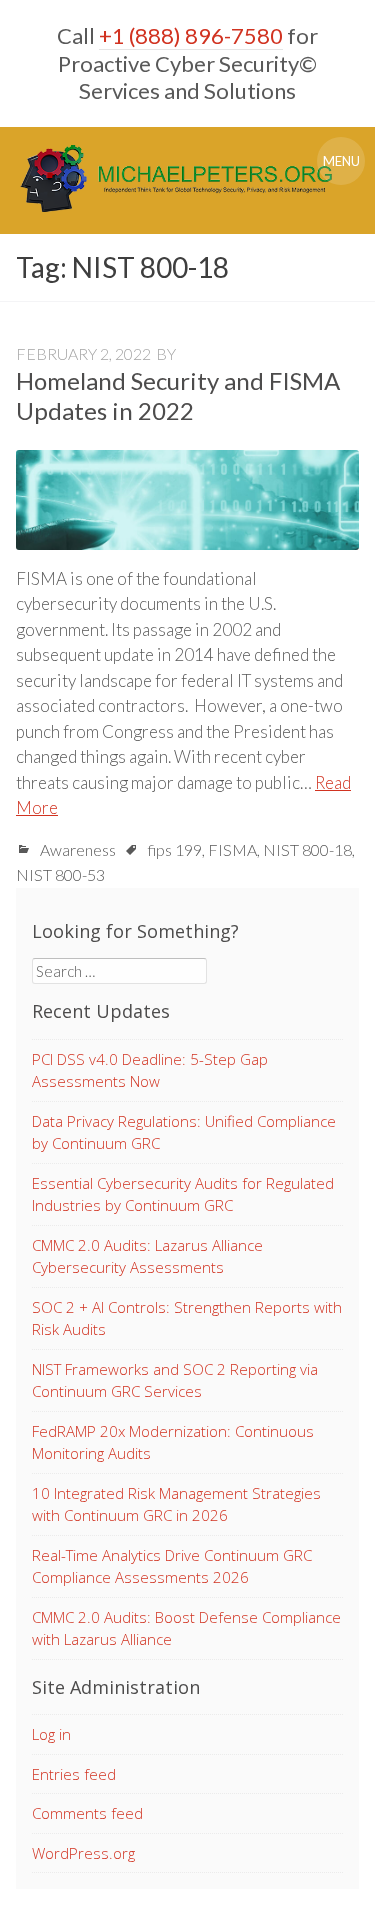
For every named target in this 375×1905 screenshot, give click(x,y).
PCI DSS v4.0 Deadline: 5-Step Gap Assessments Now (150, 1070)
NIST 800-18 (307, 849)
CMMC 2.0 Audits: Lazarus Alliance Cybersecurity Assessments (147, 1256)
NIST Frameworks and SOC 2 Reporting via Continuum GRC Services (175, 1380)
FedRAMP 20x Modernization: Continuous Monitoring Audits (173, 1442)
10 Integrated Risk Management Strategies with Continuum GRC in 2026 (176, 1504)
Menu (341, 161)
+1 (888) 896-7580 (191, 35)
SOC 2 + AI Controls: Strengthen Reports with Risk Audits (187, 1318)
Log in (51, 1734)
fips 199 (175, 849)
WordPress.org (83, 1853)
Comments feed (87, 1813)
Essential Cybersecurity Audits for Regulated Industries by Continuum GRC (183, 1194)
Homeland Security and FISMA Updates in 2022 (178, 395)
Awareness (78, 849)
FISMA (232, 849)
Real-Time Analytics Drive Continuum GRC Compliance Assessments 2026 (172, 1566)
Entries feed (74, 1774)
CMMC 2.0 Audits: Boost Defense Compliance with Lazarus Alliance (186, 1628)
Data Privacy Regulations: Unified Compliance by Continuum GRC (184, 1132)
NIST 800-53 (60, 874)
